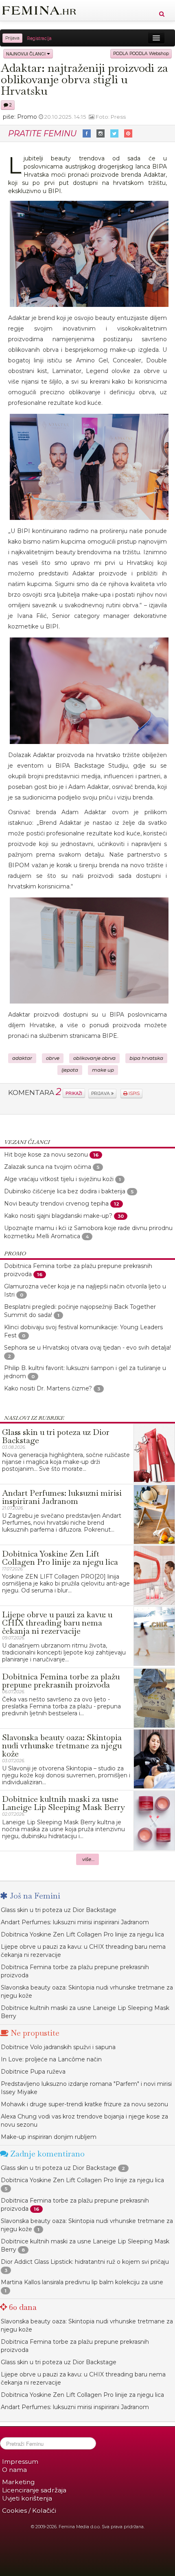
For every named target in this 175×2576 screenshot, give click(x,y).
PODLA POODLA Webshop (141, 54)
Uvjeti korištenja (27, 2498)
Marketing (18, 2482)
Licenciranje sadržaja (34, 2490)
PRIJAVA (101, 1094)
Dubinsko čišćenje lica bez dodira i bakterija (65, 1191)
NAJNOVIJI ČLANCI (26, 54)
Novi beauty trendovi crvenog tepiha (56, 1204)
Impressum (20, 2462)
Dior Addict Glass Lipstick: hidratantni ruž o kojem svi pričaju (85, 2262)
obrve (53, 1058)
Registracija (39, 38)
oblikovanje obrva (94, 1058)
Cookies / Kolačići (29, 2510)
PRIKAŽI (74, 1093)
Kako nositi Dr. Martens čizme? (48, 1388)
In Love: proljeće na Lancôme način (51, 2059)
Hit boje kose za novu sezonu (46, 1155)
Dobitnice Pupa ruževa (33, 2072)
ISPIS (133, 1094)
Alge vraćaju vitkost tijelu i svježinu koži (59, 1179)
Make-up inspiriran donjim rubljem (49, 2137)
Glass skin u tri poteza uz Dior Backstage (59, 1910)
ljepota (70, 1070)
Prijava (12, 38)
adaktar (22, 1058)
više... (89, 1859)
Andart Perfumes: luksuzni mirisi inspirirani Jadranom (75, 1922)
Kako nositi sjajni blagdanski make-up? (58, 1216)
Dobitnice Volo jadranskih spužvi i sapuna (58, 2047)
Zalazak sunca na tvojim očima (48, 1167)
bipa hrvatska (146, 1058)
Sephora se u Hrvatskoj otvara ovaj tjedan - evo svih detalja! (87, 1348)
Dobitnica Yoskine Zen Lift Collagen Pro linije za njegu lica (82, 1934)
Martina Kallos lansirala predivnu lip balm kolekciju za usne (82, 2282)
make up (103, 1070)
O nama (14, 2470)
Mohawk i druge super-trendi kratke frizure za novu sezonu (84, 2104)
